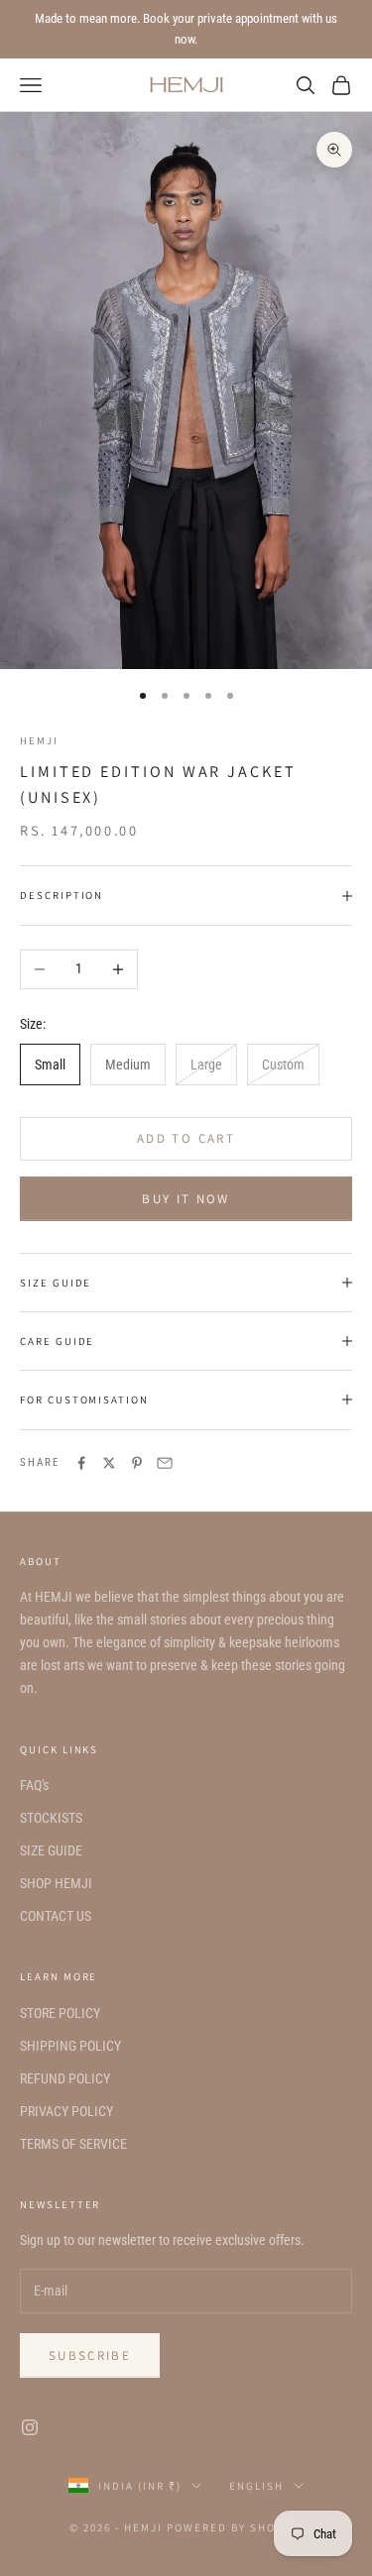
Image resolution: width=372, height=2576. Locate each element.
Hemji (39, 740)
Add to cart (186, 1138)
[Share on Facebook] (81, 1463)
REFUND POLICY (65, 2078)
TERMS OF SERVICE (73, 2144)
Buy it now (186, 1199)
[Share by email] (165, 1463)
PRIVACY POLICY (66, 2111)
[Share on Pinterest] (137, 1463)
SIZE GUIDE (51, 1850)
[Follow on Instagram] (30, 2427)
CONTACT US (56, 1916)
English (256, 2486)
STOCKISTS (51, 1818)
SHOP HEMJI (56, 1883)
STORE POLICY (60, 2013)
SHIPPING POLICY (70, 2046)
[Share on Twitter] (109, 1463)
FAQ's (34, 1785)
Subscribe (90, 2355)
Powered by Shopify (235, 2527)
